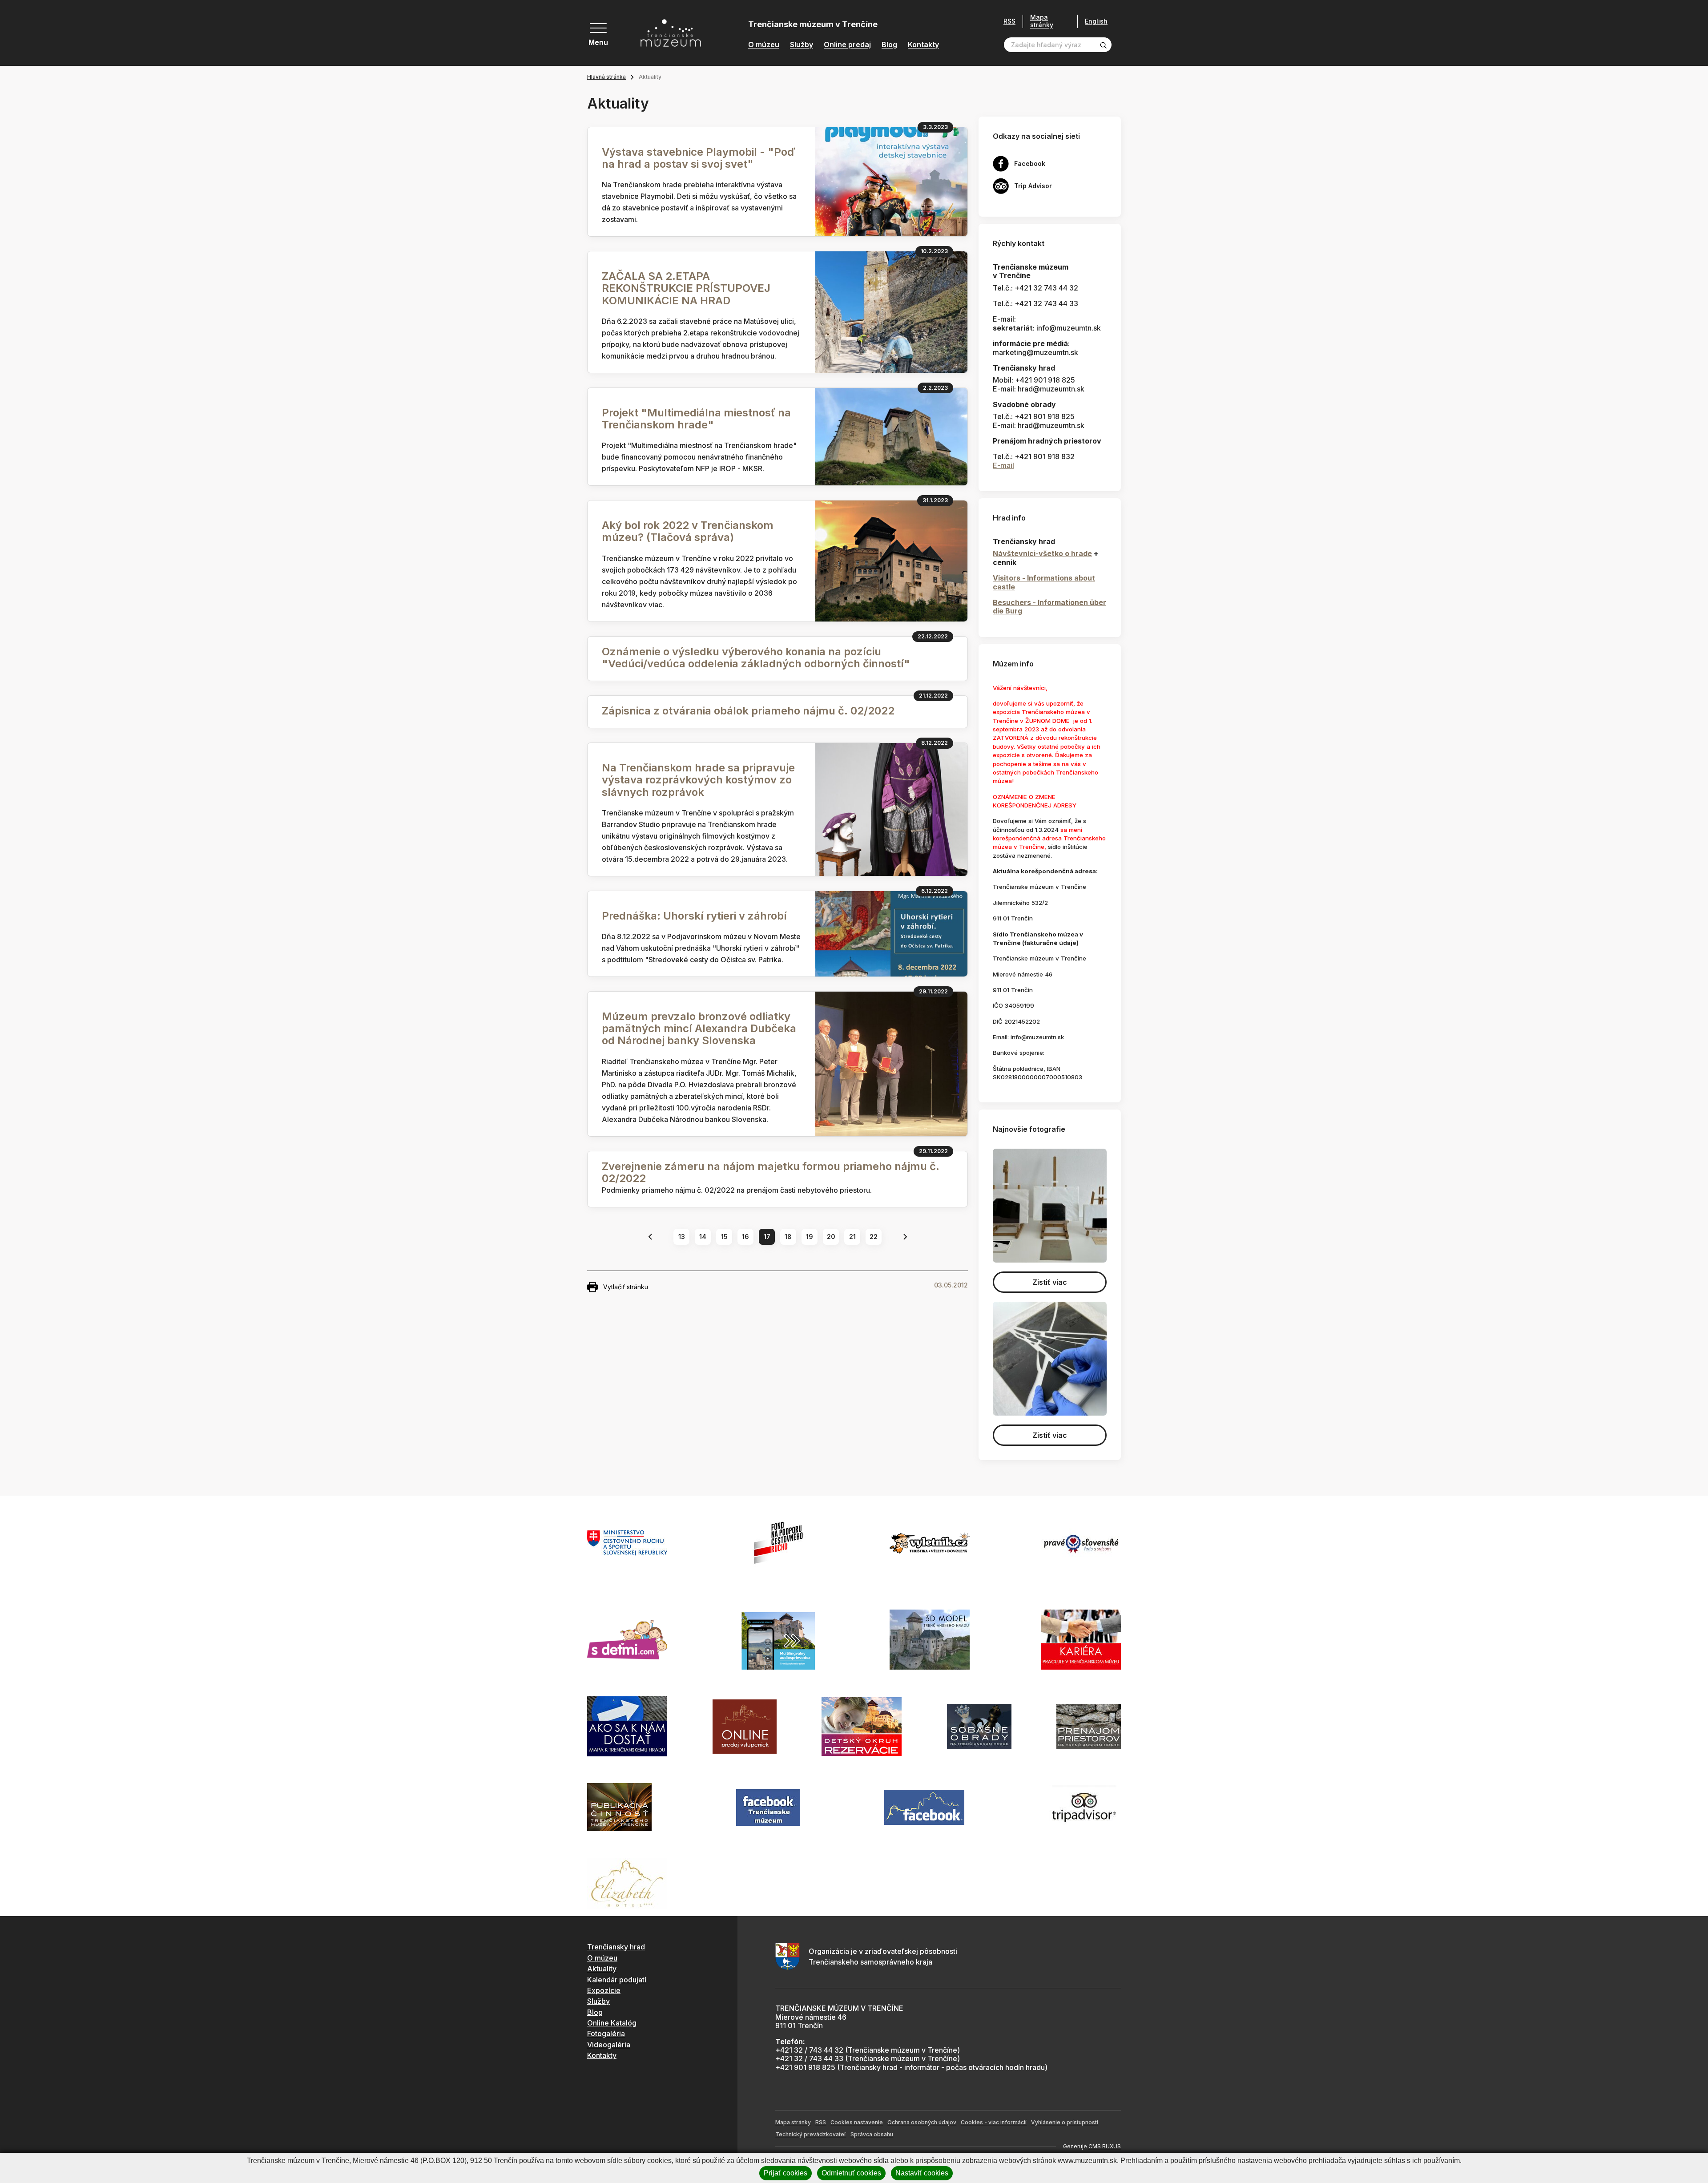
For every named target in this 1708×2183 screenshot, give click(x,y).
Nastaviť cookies (922, 2173)
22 (874, 1237)
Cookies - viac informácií (994, 2122)
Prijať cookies (786, 2173)
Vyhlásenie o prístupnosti (1065, 2122)
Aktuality (602, 1969)
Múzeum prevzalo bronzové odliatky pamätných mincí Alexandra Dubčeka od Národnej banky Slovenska (699, 1028)
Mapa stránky (1042, 21)
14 (703, 1237)
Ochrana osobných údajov (922, 2122)
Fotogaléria (606, 2034)
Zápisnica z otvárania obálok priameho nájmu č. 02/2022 (748, 711)
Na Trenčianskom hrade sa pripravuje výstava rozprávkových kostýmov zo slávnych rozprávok (698, 780)
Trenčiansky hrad (616, 1947)
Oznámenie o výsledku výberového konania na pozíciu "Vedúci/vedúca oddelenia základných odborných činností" (756, 658)
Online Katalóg (612, 2023)
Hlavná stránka (606, 77)
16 (745, 1237)
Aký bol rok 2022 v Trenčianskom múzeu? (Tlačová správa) (688, 531)
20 (831, 1237)
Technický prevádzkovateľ (811, 2134)
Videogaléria (609, 2045)
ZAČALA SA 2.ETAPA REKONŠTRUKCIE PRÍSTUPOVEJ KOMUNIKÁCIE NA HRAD (686, 288)
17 (767, 1237)
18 (788, 1237)
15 (724, 1237)
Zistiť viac (1050, 1282)
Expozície (604, 1990)
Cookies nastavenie (857, 2122)
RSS (1009, 21)
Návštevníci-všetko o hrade (1042, 553)
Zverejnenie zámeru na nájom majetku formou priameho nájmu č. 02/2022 (771, 1172)
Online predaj (847, 45)
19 (810, 1237)
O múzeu (764, 45)
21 (852, 1237)
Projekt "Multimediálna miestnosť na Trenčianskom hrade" (696, 419)
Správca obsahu (872, 2134)
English (1096, 21)
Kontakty (923, 45)
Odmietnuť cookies (851, 2173)
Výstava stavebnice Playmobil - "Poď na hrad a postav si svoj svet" (699, 158)
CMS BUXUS (1105, 2146)
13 (682, 1237)
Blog (889, 45)
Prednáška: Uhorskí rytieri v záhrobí (694, 916)
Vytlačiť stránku (626, 1287)
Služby (802, 45)
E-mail (1003, 465)
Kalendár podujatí (617, 1980)
